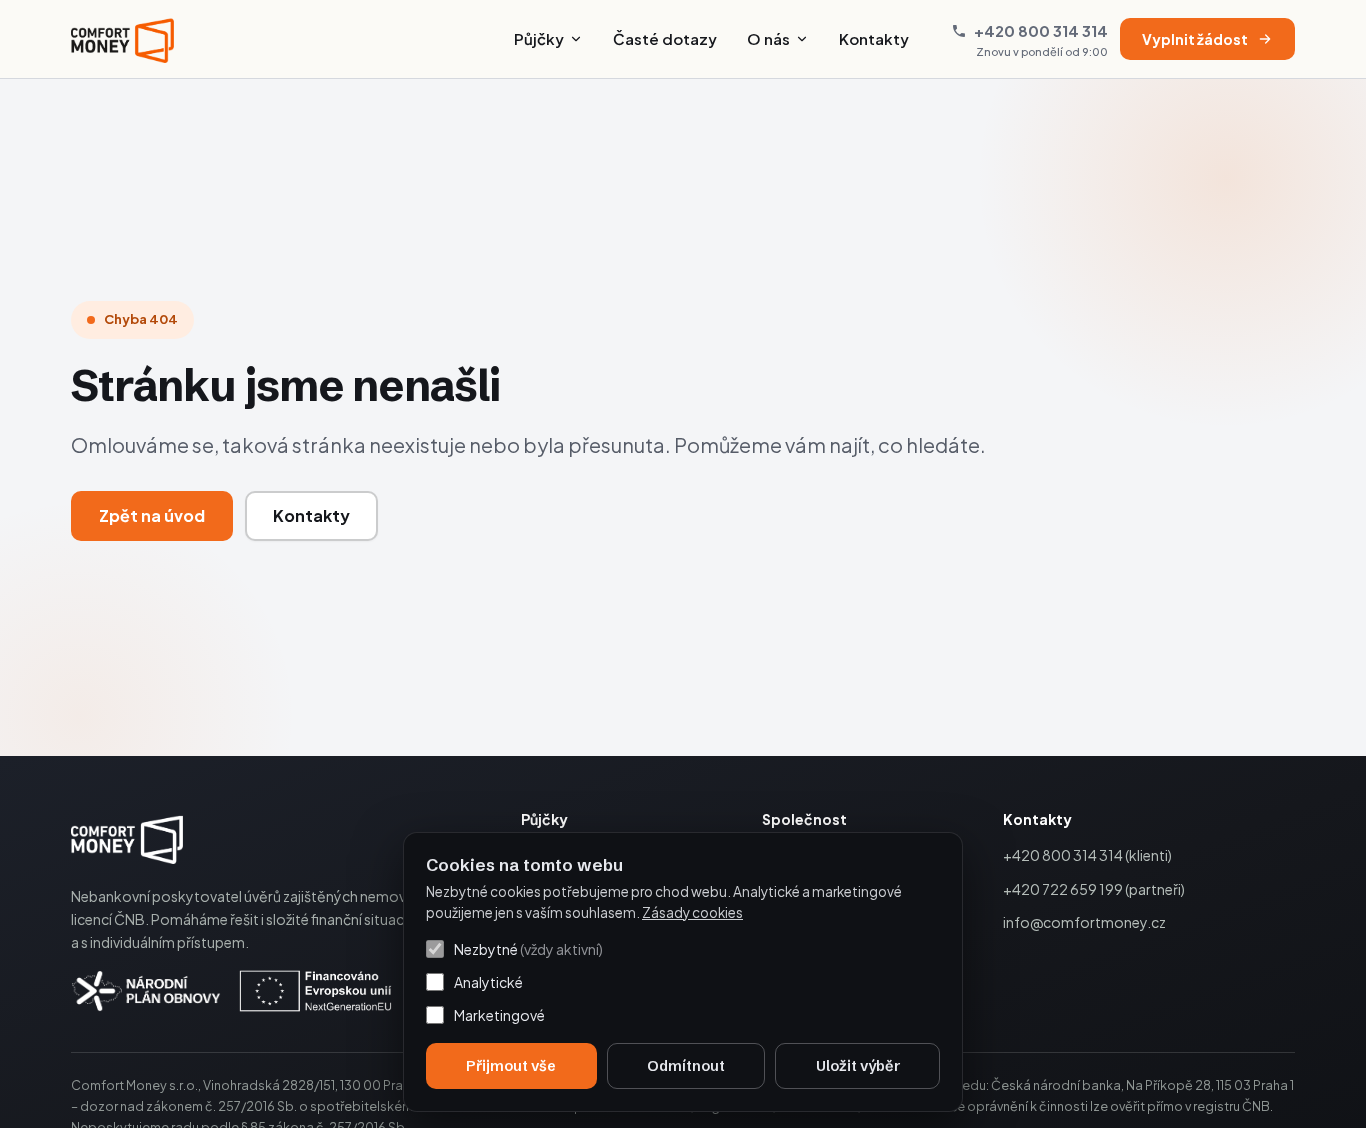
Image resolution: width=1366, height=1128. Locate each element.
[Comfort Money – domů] (122, 39)
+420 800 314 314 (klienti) (1087, 855)
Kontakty (874, 38)
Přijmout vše (511, 1066)
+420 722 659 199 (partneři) (1094, 889)
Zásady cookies (692, 912)
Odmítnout (686, 1066)
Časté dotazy (665, 38)
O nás (768, 38)
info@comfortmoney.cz (1084, 922)
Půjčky (539, 38)
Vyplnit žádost (1195, 39)
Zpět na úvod (152, 515)
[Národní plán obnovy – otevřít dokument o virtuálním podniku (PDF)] (231, 991)
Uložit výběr (858, 1066)
